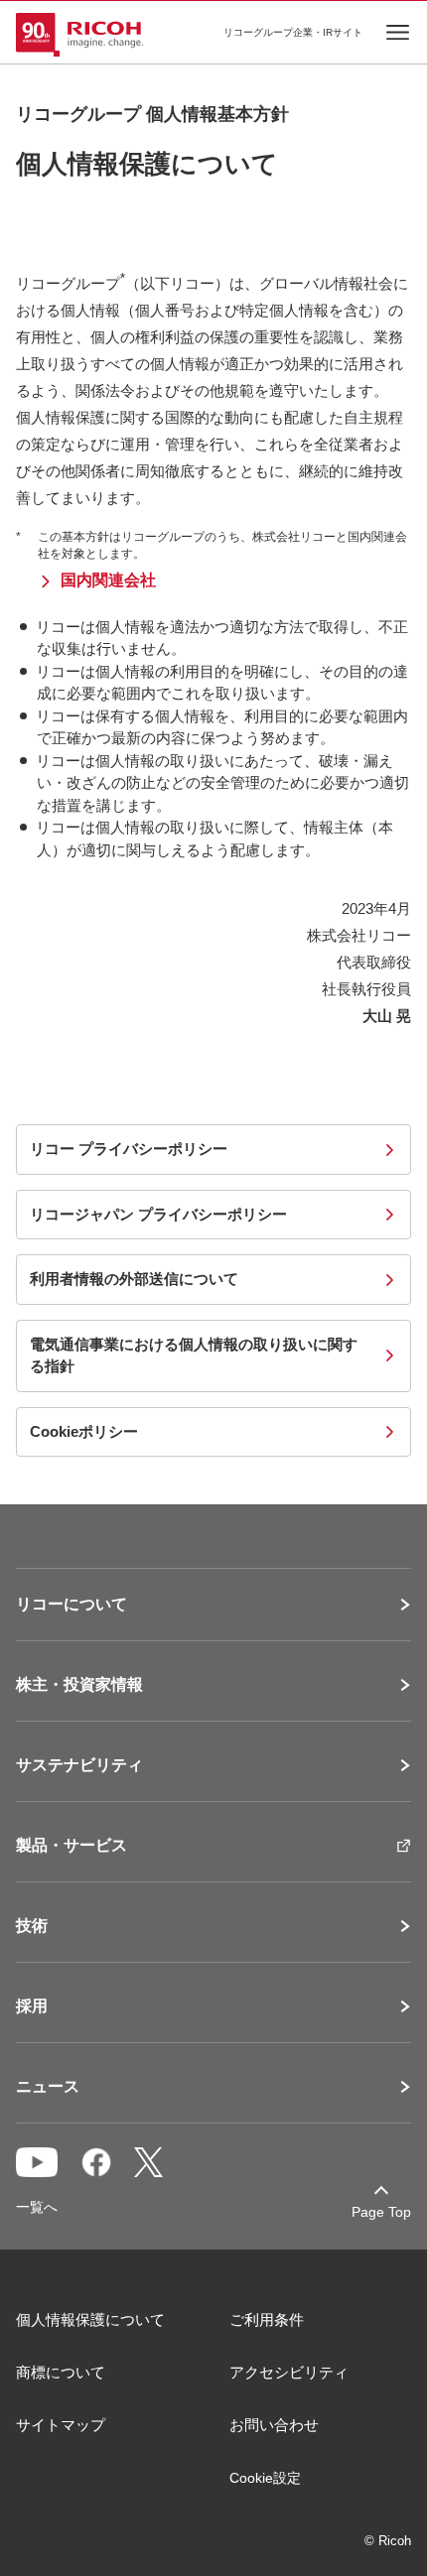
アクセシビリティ (289, 2372)
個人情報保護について (90, 2319)
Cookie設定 (265, 2478)
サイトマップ (61, 2425)
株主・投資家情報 (79, 1685)
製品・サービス (71, 1846)
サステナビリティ (79, 1765)
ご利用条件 (267, 2319)
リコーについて (71, 1605)
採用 (32, 2006)
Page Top (381, 2212)
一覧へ (37, 2207)
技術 (32, 1926)
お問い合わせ (274, 2425)
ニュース (48, 2087)
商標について (61, 2372)
